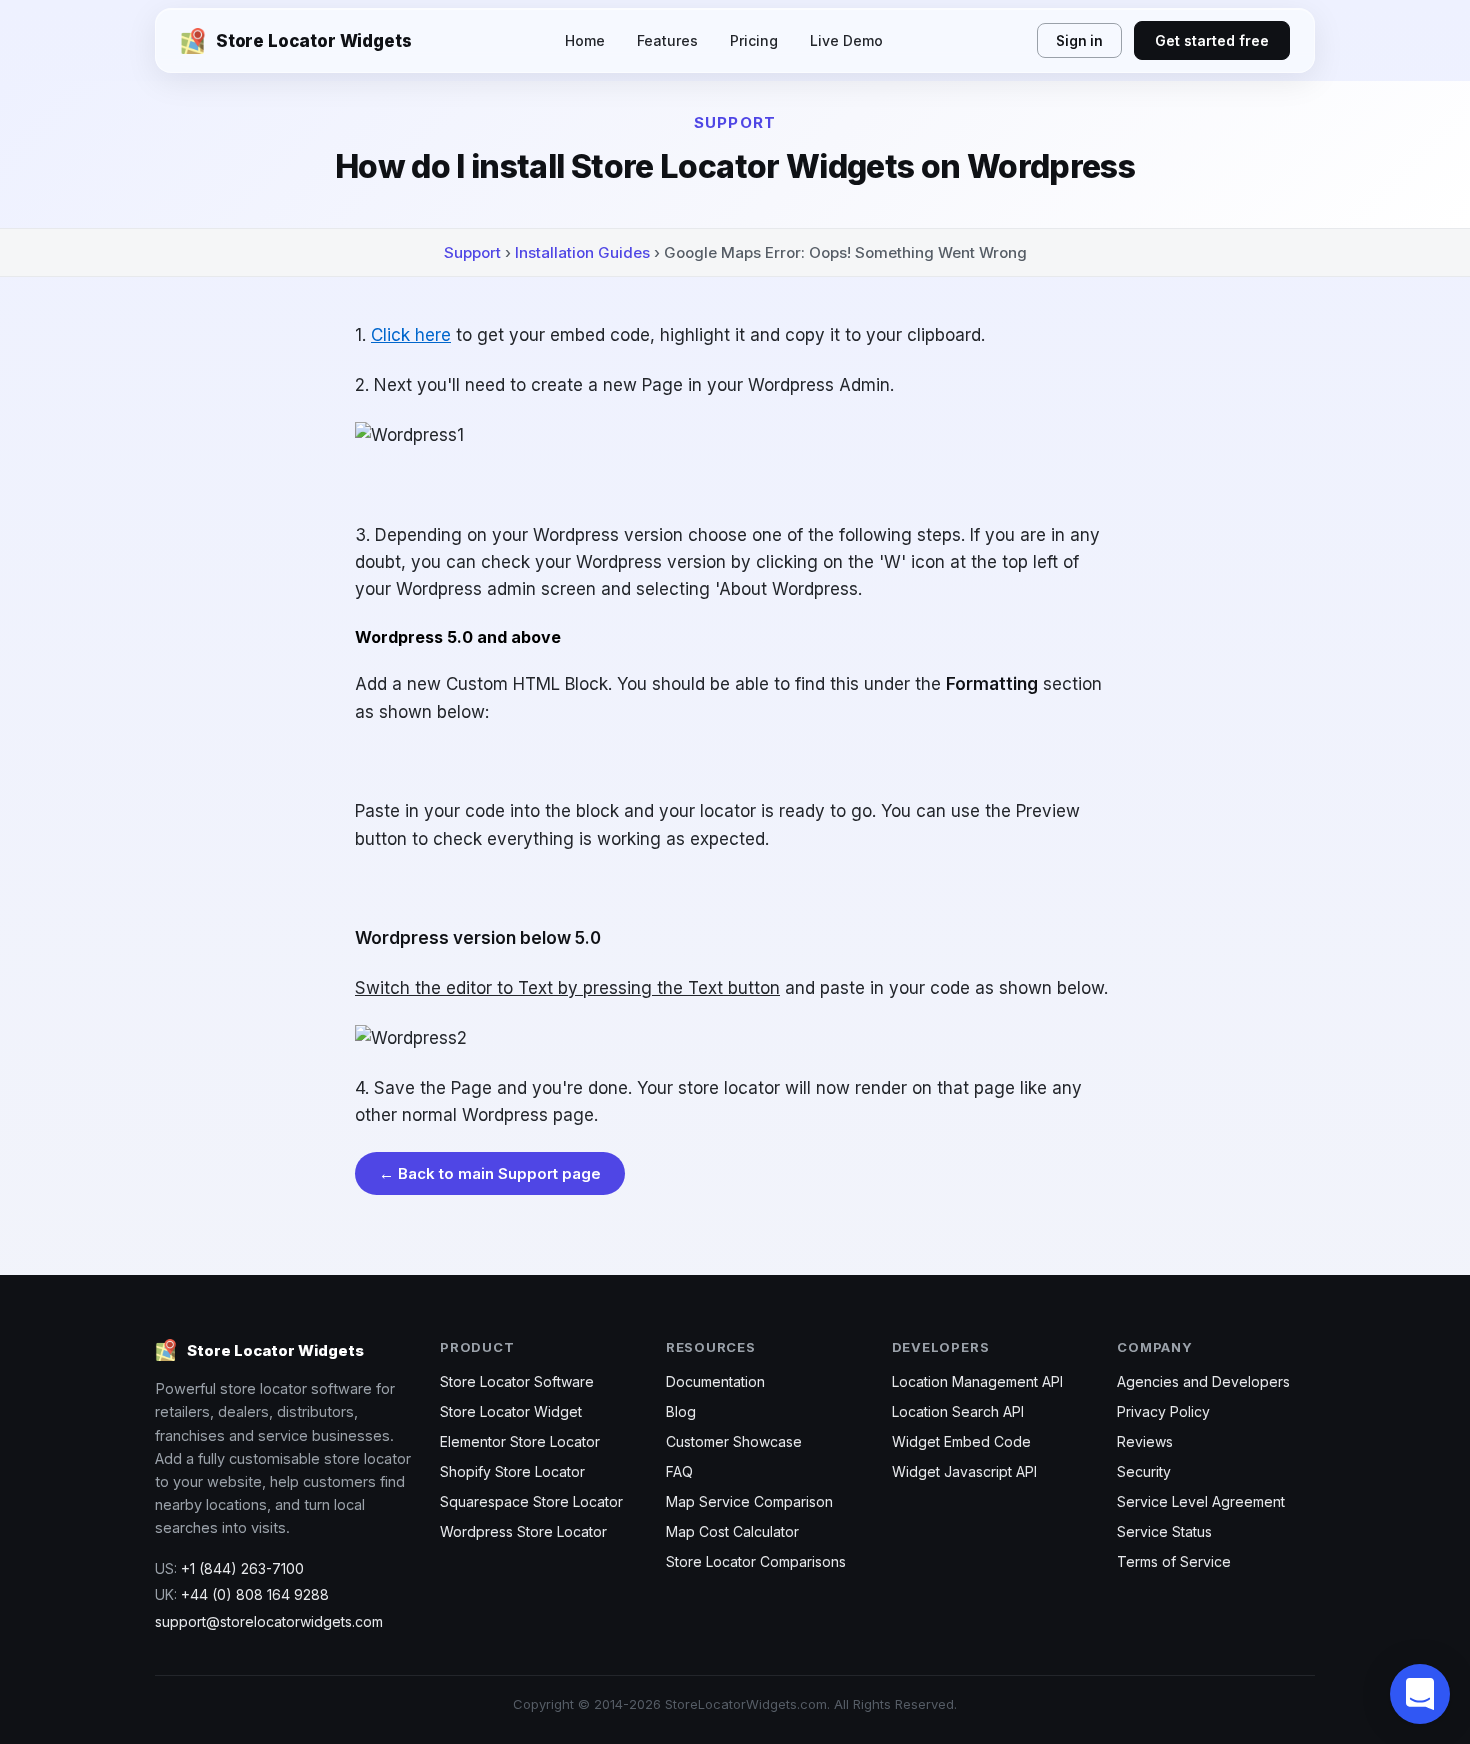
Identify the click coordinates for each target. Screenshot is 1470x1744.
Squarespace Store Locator (531, 1501)
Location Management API (977, 1381)
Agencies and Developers (1203, 1381)
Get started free (1212, 40)
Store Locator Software (517, 1381)
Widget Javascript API (964, 1471)
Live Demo (846, 40)
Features (667, 40)
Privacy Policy (1163, 1411)
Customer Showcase (734, 1441)
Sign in (1079, 41)
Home (585, 40)
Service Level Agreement (1201, 1501)
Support (472, 252)
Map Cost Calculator (732, 1531)
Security (1144, 1471)
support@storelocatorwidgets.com (269, 1621)
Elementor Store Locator (520, 1441)
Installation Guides (582, 252)
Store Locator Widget (511, 1411)
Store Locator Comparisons (756, 1561)
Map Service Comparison (749, 1501)
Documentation (715, 1381)
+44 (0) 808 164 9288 (255, 1594)
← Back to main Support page (490, 1173)
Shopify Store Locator (512, 1471)
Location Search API (958, 1411)
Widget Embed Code (961, 1441)
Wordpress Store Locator (523, 1531)
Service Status (1164, 1531)
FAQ (679, 1471)
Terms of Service (1174, 1561)
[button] (1420, 1694)
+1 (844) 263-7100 (242, 1568)
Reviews (1145, 1441)
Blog (681, 1411)
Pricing (754, 40)
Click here (411, 335)
